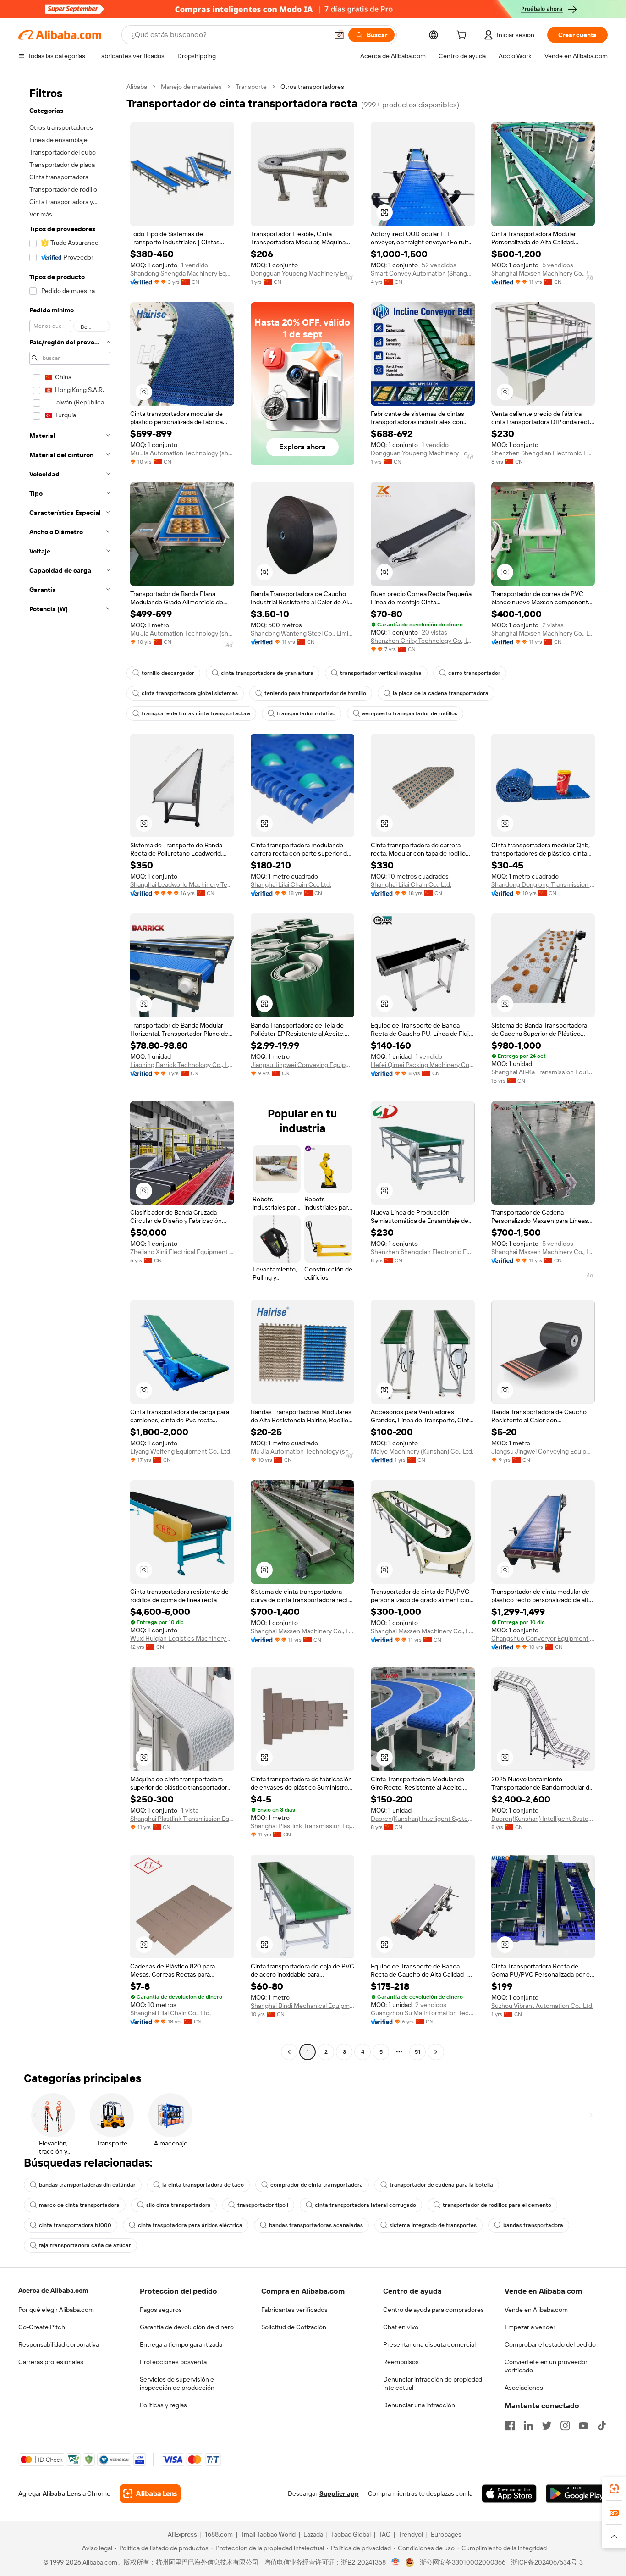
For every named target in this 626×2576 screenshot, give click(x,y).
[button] (339, 35)
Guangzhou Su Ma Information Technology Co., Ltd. (423, 2013)
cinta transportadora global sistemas (190, 693)
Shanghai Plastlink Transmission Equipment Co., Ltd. (182, 1819)
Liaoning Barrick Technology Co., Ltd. (182, 1065)
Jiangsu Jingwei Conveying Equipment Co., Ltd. (303, 1065)
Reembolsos (401, 2362)
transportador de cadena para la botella (441, 2185)
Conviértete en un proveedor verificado (546, 2366)
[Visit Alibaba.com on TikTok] (602, 2426)
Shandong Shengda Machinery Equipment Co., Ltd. (182, 273)
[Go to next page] (436, 2052)
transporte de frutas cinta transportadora (196, 713)
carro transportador (474, 673)
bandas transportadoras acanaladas (316, 2225)
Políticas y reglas (163, 2405)
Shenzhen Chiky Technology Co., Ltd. (423, 641)
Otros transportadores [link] (312, 87)
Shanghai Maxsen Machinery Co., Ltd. (543, 273)
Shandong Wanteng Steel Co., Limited (303, 633)
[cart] (463, 36)
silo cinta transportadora (178, 2205)
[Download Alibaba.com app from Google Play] (577, 2493)
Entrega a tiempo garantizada (181, 2344)
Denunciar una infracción (419, 2405)
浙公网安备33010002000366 (463, 2562)
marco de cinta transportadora (79, 2205)
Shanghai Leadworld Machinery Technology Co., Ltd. (182, 884)
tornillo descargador (168, 673)
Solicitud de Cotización (294, 2327)
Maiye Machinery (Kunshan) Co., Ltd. (422, 1451)
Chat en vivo (401, 2327)
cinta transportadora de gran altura (267, 673)
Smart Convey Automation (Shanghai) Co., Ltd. (423, 273)
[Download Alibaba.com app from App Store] (509, 2493)
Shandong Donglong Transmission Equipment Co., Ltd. (543, 884)
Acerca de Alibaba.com (53, 2290)
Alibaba (137, 87)
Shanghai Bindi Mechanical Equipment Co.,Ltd (303, 2006)
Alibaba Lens (62, 2493)
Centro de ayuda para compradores (434, 2310)
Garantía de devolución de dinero (187, 2327)
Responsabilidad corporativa (59, 2344)
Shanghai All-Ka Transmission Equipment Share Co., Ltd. (543, 1072)
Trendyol (411, 2534)
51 (417, 2052)
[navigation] (70, 1070)
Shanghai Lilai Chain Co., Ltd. (291, 884)
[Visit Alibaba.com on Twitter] (547, 2426)
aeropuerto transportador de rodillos (410, 713)
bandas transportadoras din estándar (87, 2185)
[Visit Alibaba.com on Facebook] (510, 2426)
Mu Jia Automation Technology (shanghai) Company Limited (182, 453)
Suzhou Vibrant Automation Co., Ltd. (542, 2006)
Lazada (313, 2534)
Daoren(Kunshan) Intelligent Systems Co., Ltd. (423, 1819)
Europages (446, 2534)
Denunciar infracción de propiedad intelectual (433, 2383)
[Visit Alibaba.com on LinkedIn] (528, 2426)
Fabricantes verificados (294, 2310)
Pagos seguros (161, 2310)
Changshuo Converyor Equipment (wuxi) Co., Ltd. (543, 1638)
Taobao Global (351, 2534)
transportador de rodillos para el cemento (497, 2205)
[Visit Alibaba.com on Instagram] (565, 2426)
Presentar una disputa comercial (429, 2344)
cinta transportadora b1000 (75, 2225)
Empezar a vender (530, 2327)
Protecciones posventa (173, 2362)
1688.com (219, 2534)
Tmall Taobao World (268, 2534)
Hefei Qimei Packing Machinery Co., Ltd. (423, 1065)
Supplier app (339, 2493)
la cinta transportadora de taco (203, 2185)
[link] (614, 2489)
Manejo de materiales (191, 87)
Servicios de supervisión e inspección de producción (177, 2383)
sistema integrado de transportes (433, 2225)
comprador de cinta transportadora (317, 2185)
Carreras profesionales (51, 2362)
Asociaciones (524, 2388)
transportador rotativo (306, 713)
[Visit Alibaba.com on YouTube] (583, 2426)
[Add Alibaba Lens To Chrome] (150, 2493)
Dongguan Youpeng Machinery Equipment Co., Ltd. (303, 273)
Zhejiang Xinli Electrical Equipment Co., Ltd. (182, 1252)
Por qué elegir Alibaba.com (56, 2310)
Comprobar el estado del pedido (550, 2344)
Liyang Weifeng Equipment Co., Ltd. (181, 1451)
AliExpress (182, 2534)
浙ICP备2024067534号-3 (547, 2562)
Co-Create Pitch (42, 2327)
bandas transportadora (533, 2225)
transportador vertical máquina (381, 673)
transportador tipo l (263, 2205)
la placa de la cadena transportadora (441, 693)
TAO (384, 2534)
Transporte (251, 87)
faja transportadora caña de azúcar (85, 2245)
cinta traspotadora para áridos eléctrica (190, 2225)
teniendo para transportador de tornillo (315, 693)
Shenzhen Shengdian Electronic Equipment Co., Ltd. (543, 453)
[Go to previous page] (289, 2052)
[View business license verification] (396, 2562)
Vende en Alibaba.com (536, 2310)
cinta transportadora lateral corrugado (365, 2205)
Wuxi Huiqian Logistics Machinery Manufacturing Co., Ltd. (182, 1638)
